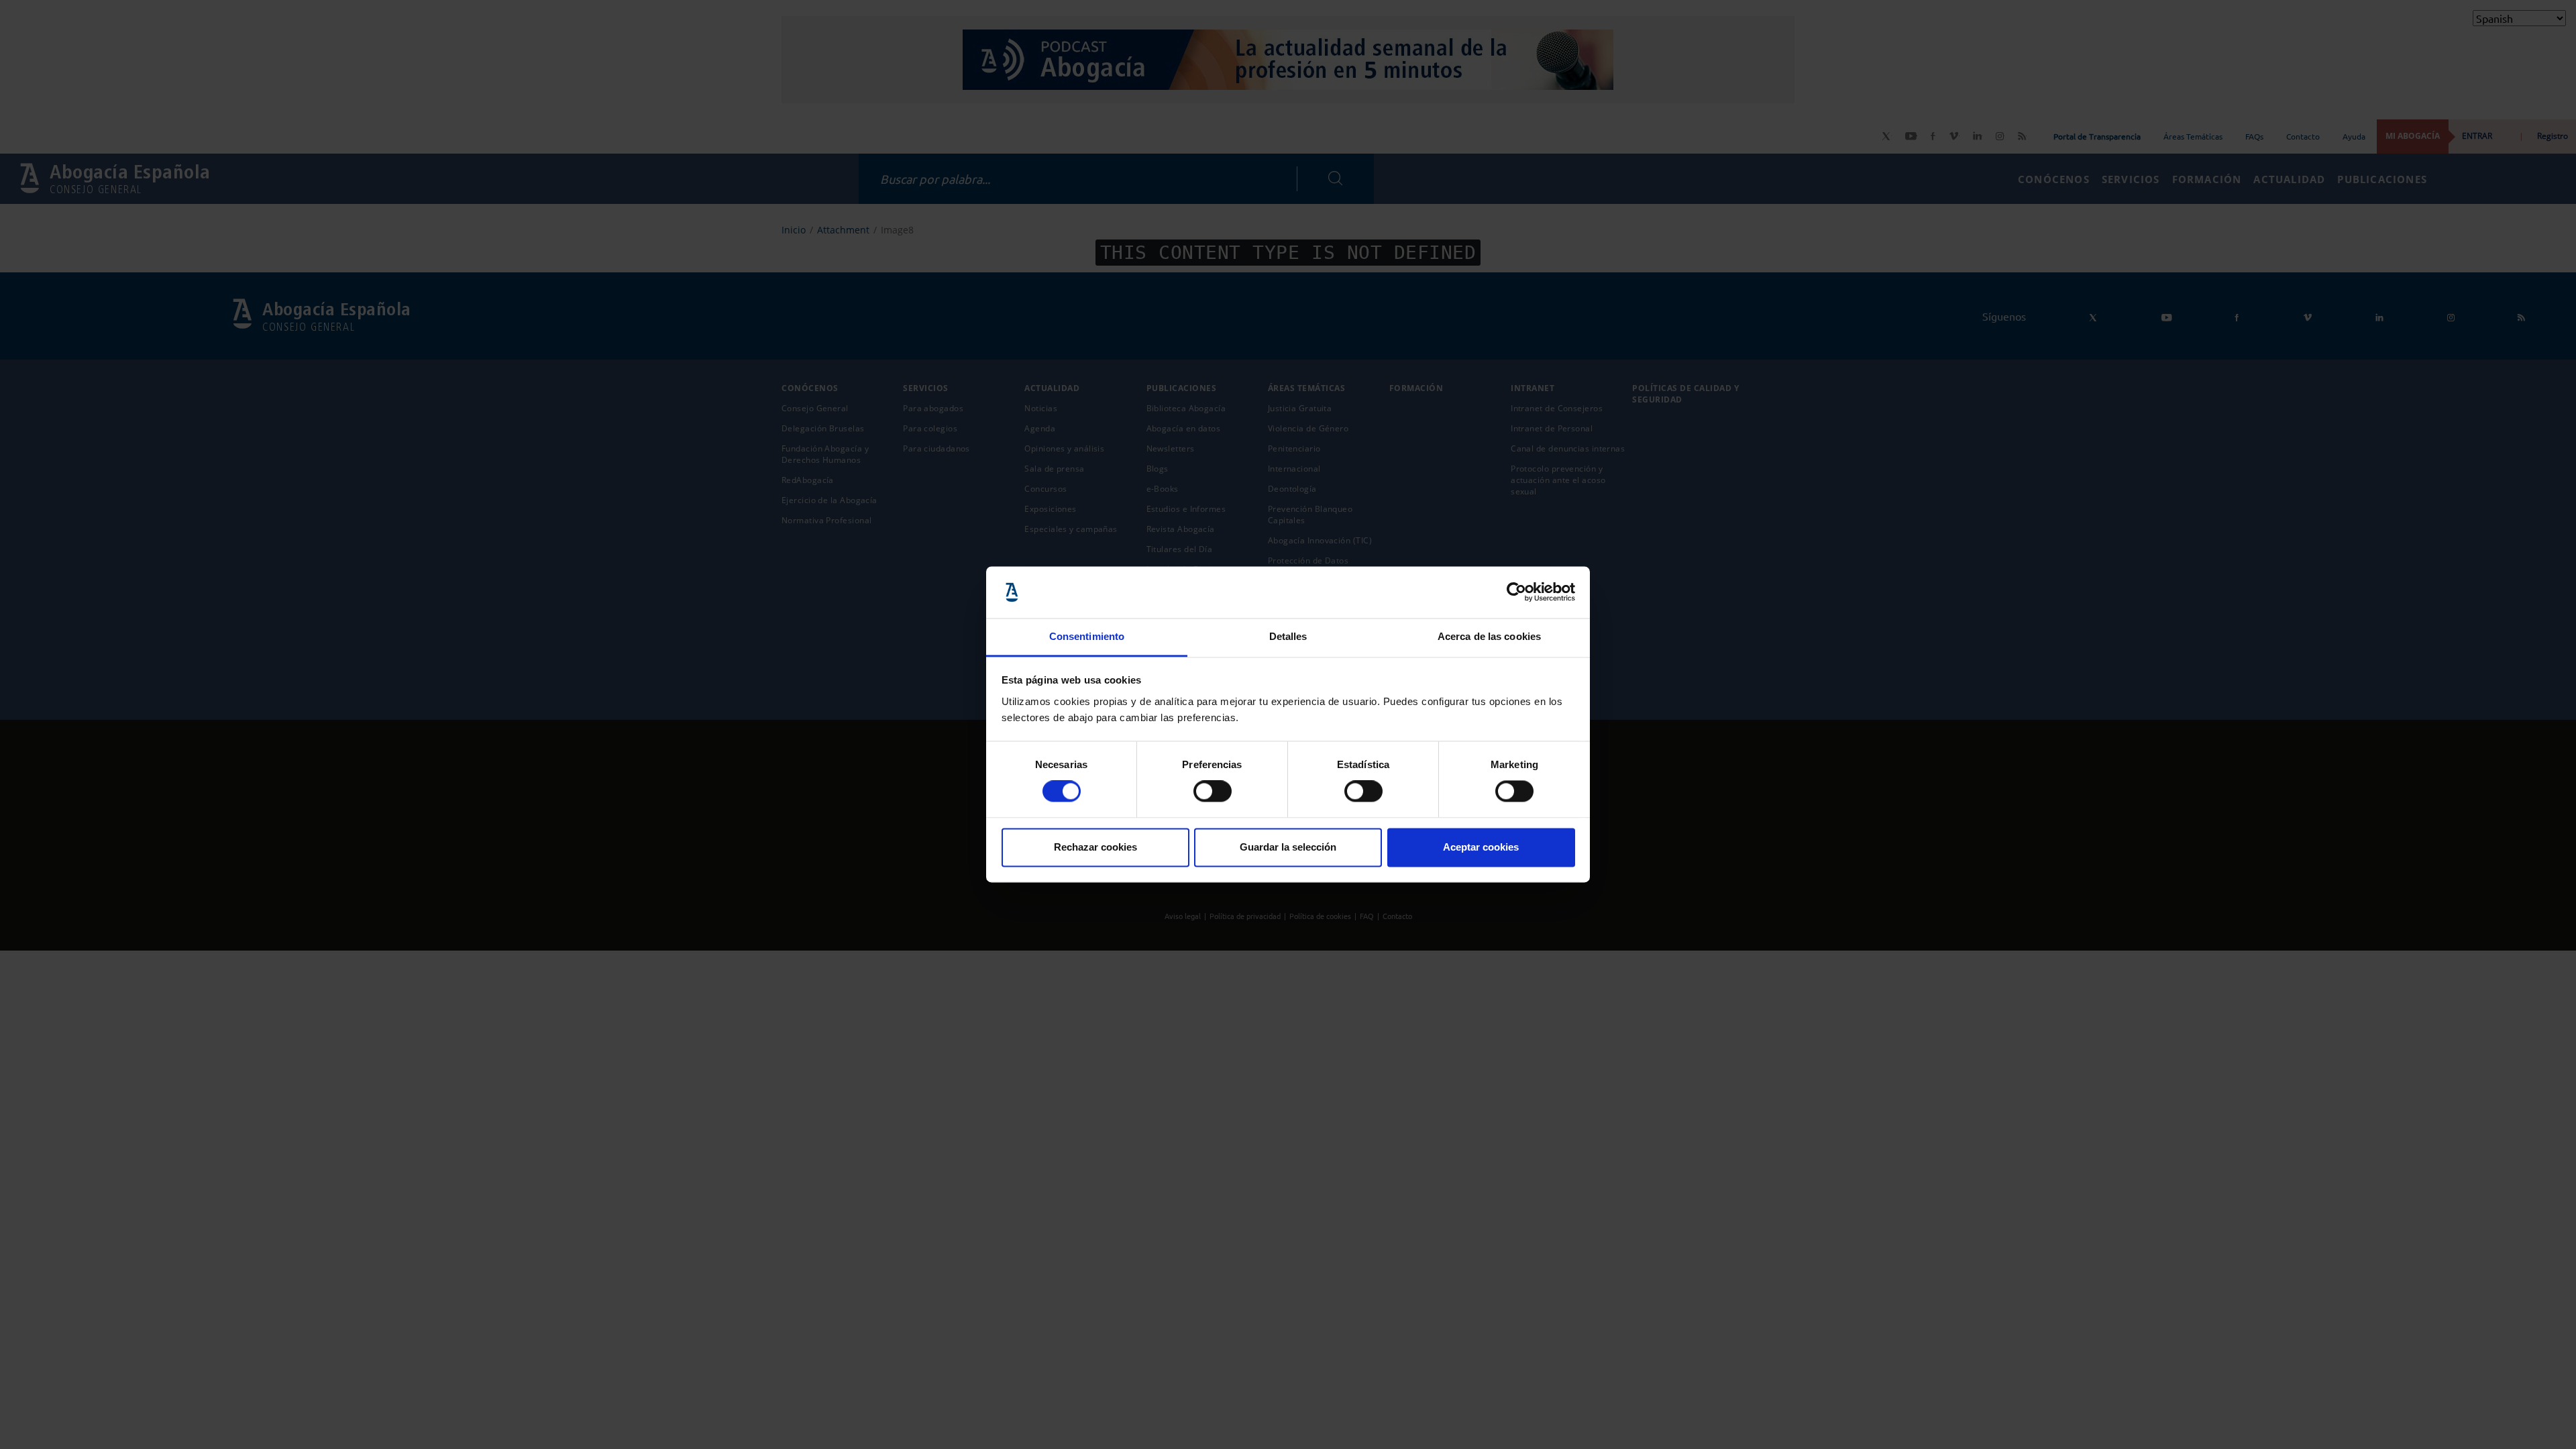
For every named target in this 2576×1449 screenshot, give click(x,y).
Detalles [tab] (1288, 636)
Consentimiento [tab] (1087, 636)
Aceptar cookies (1481, 847)
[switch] (1213, 792)
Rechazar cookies (1095, 847)
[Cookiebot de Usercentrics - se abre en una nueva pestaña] (1516, 592)
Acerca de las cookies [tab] (1489, 636)
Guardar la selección (1288, 847)
